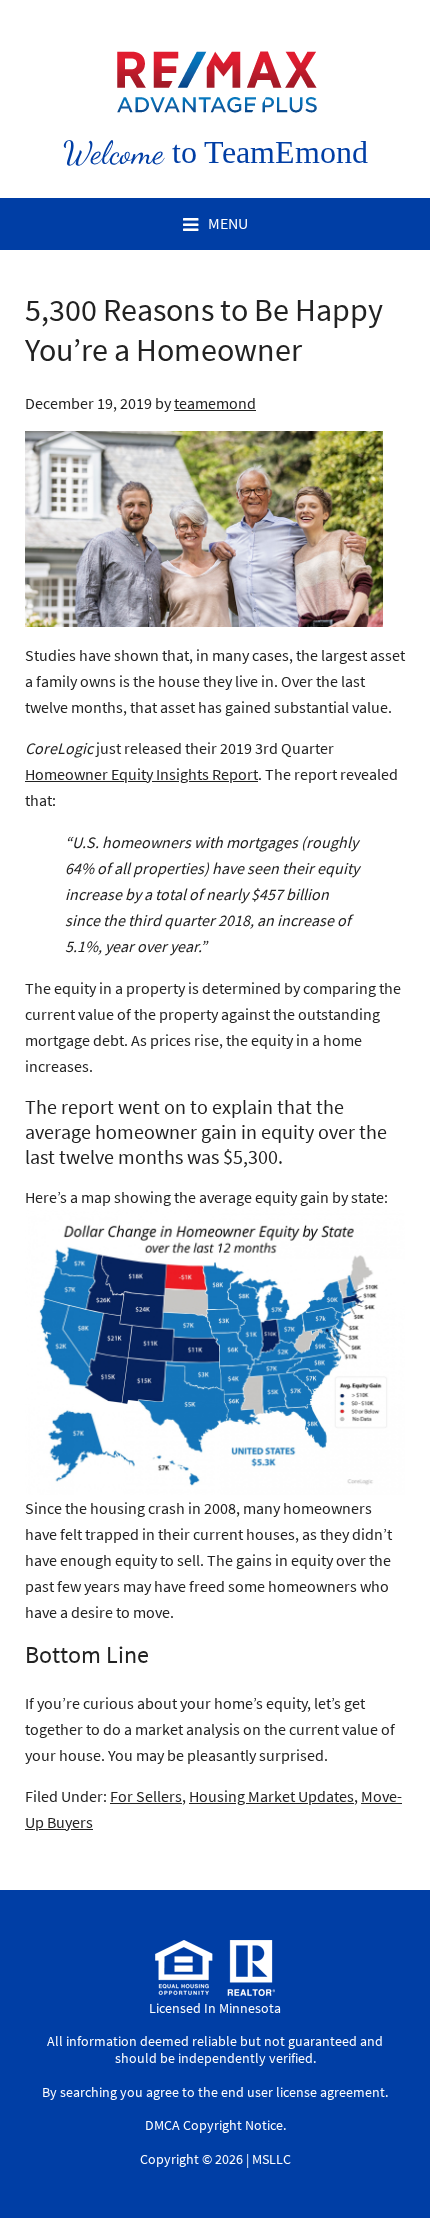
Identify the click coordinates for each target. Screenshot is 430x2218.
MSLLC (271, 2159)
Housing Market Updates (271, 1796)
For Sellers (146, 1796)
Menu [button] (228, 223)
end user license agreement (303, 2092)
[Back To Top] (394, 2162)
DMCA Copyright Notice (214, 2125)
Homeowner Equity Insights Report (141, 774)
